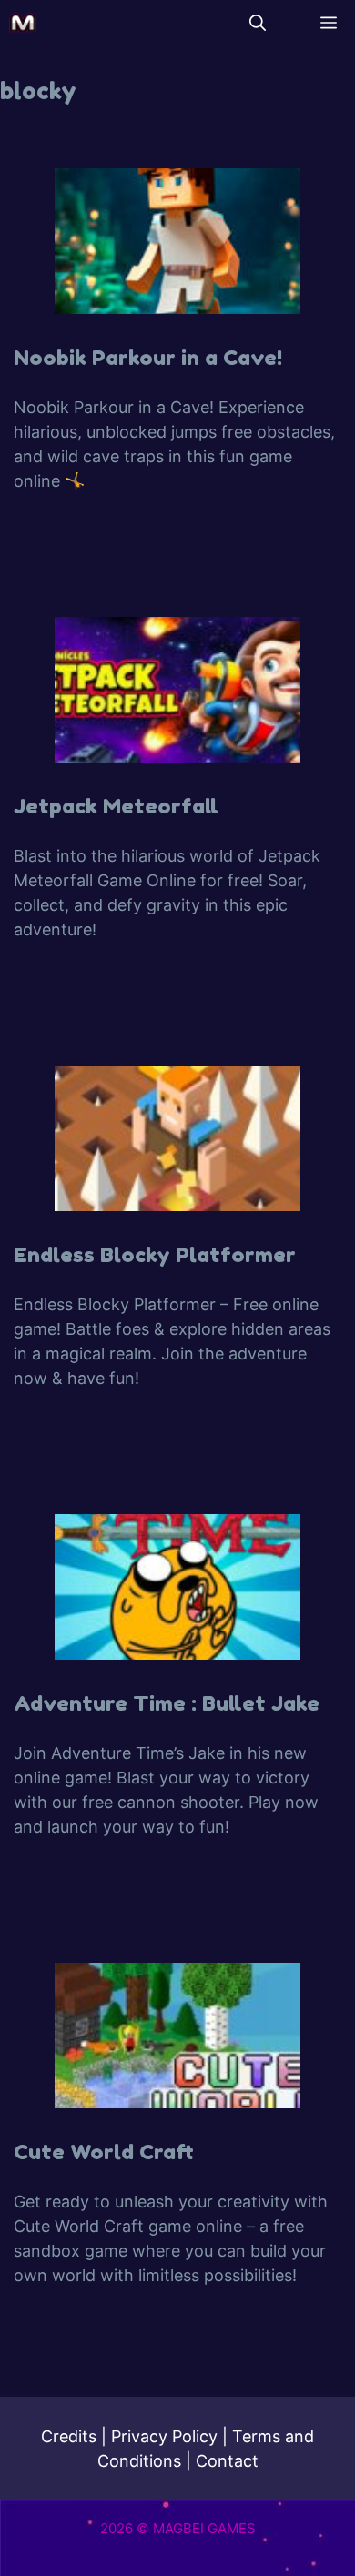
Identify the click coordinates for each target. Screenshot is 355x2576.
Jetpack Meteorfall (116, 806)
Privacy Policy (164, 2436)
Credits (69, 2436)
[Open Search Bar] (258, 23)
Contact (227, 2461)
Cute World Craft (104, 2152)
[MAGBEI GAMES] (23, 23)
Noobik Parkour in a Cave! (148, 357)
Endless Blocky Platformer (155, 1254)
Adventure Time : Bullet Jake (167, 1703)
